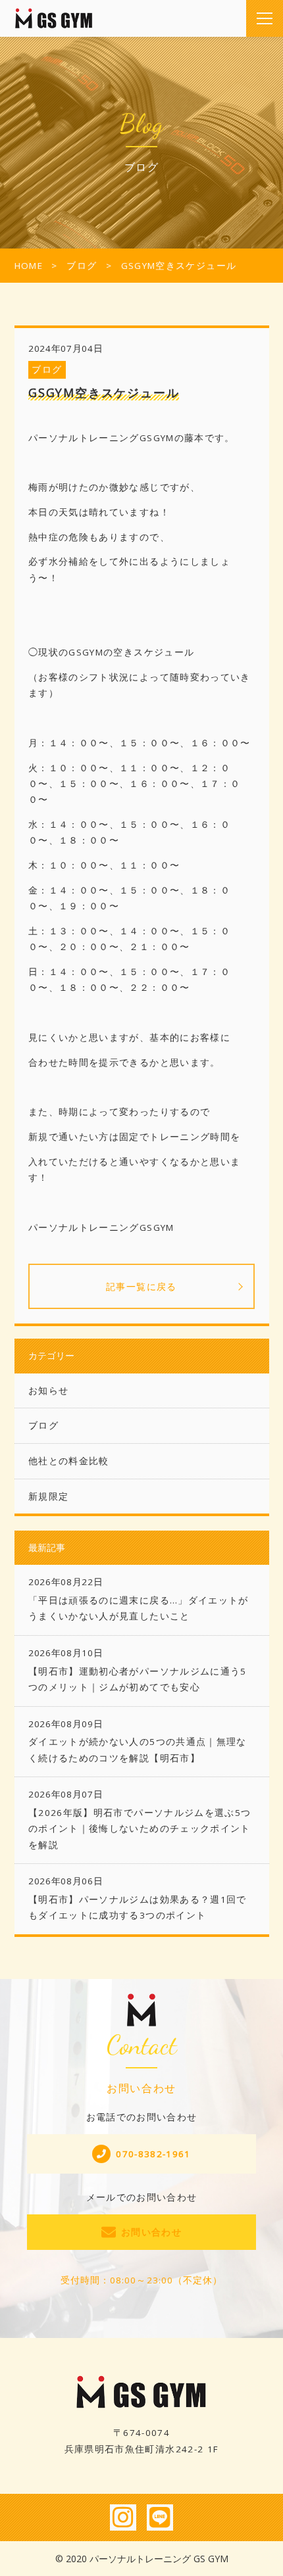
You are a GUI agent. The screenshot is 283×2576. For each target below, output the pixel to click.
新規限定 (48, 1496)
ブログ (47, 370)
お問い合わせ (151, 2232)
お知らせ (48, 1391)
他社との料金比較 (69, 1461)
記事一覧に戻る (141, 1286)
